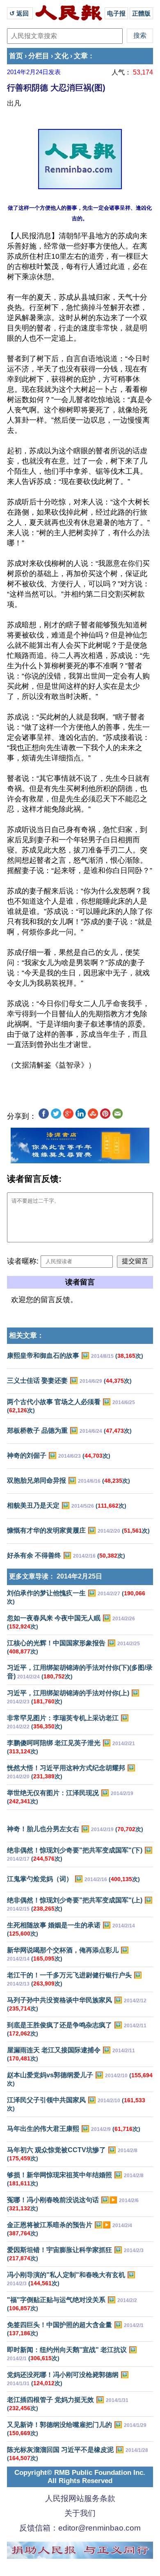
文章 (81, 56)
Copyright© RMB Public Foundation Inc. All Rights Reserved (80, 2477)
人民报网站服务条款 (80, 2498)
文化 (62, 56)
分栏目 (39, 56)
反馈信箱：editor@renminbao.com (80, 2528)
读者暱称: (23, 1261)
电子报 (116, 13)
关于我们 (80, 2513)
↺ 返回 (20, 13)
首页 (16, 56)
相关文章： (26, 1335)
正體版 (141, 13)
